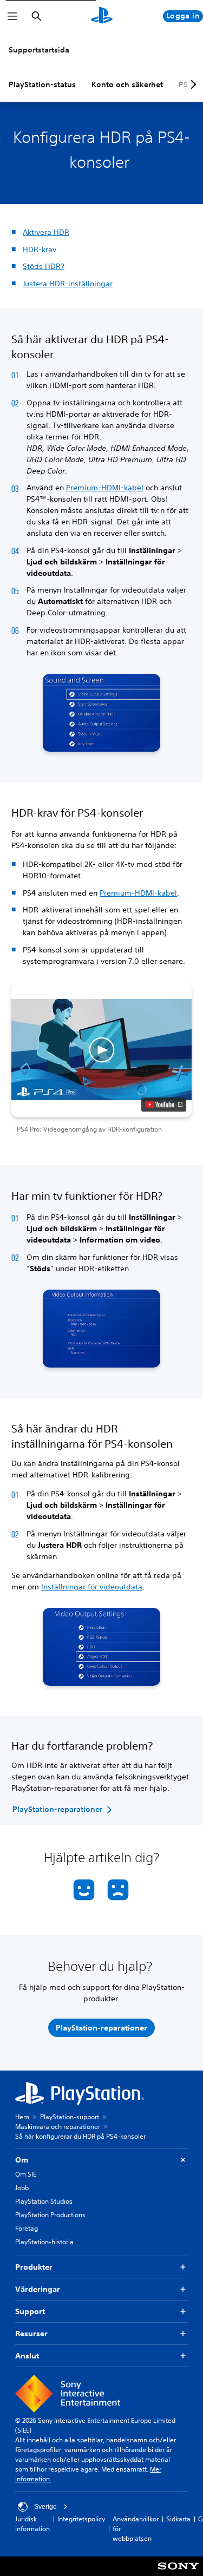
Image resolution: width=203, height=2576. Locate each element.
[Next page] (192, 84)
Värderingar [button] (38, 2289)
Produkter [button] (34, 2267)
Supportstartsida (39, 50)
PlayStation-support (70, 2117)
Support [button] (30, 2311)
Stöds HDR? (44, 266)
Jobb (22, 2188)
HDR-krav (40, 249)
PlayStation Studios (44, 2201)
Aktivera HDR (46, 232)
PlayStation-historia (44, 2242)
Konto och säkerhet (127, 84)
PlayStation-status (42, 84)
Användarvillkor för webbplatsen (136, 2529)
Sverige (45, 2507)
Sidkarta (178, 2519)
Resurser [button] (31, 2334)
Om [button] (22, 2160)
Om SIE (26, 2174)
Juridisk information (32, 2524)
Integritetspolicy (81, 2519)
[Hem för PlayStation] (102, 16)
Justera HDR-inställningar (68, 284)
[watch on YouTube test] (164, 1105)
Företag (27, 2228)
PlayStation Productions (50, 2215)
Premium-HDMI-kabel (105, 488)
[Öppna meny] (12, 16)
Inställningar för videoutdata (92, 1587)
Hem (22, 2117)
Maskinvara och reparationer (58, 2127)
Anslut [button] (27, 2356)
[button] (101, 1059)
